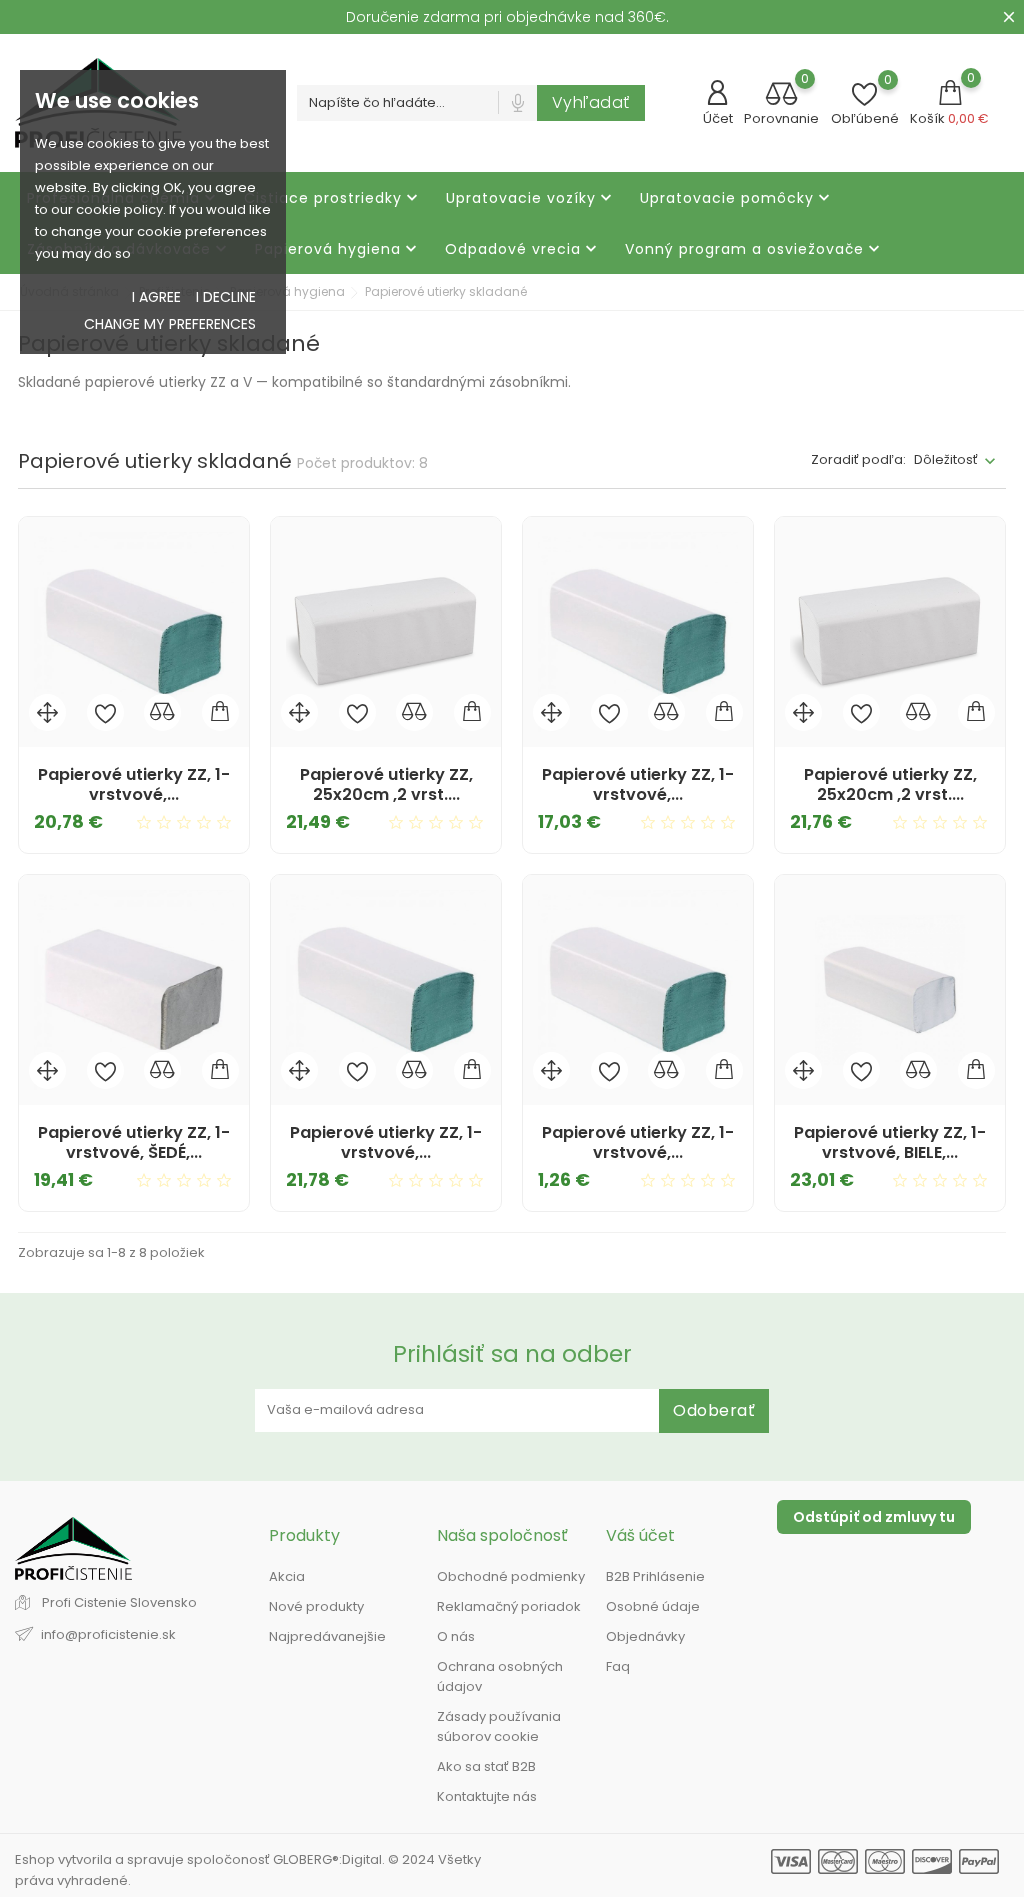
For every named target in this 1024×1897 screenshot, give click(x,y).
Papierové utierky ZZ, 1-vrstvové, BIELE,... (890, 1142)
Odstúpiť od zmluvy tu (874, 1517)
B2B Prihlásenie (655, 1576)
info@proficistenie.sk (108, 1634)
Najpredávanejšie (327, 1636)
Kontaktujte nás (487, 1796)
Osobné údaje (653, 1606)
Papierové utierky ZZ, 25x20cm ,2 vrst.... (386, 784)
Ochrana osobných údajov (500, 1676)
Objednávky (645, 1636)
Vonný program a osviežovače (754, 249)
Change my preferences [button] (170, 324)
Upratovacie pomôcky (737, 198)
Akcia (287, 1576)
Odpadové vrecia (523, 249)
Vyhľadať (591, 102)
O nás (456, 1636)
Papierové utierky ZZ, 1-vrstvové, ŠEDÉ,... (134, 1142)
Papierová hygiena (338, 249)
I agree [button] (156, 297)
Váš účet (640, 1535)
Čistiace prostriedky (333, 198)
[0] (782, 95)
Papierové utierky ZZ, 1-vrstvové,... (134, 784)
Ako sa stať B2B (486, 1766)
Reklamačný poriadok (509, 1606)
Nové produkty (316, 1606)
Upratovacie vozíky (531, 198)
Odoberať (714, 1410)
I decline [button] (226, 297)
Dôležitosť (946, 459)
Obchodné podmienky (511, 1576)
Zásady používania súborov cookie (499, 1726)
